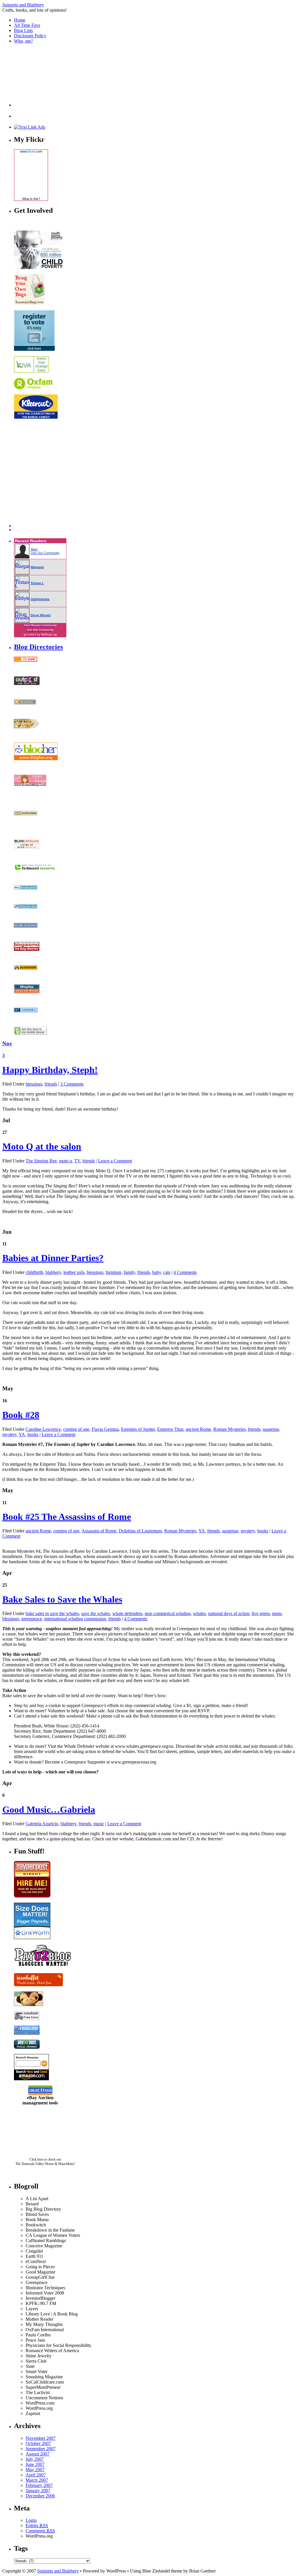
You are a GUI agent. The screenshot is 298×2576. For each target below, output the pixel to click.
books (33, 1434)
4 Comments (185, 1272)
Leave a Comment (115, 1161)
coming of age (76, 1429)
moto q (65, 1161)
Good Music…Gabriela (49, 1810)
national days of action (229, 1613)
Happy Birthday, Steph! (50, 1070)
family (129, 1272)
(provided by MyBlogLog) (40, 634)
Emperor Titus (170, 1429)
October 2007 (38, 2443)
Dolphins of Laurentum (140, 1531)
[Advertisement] (43, 77)
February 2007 (39, 2485)
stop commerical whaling (168, 1613)
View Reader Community (40, 625)
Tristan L (37, 583)
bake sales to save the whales (52, 1613)
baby (157, 1272)
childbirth (34, 1272)
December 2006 (40, 2496)
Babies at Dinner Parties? (53, 1258)
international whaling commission (75, 1619)
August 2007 (38, 2454)
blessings (34, 1084)
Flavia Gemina (105, 1429)
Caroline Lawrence (43, 1429)
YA (22, 1434)
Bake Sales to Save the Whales (62, 1599)
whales (199, 1613)
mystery (9, 1434)
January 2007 (38, 2491)
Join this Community (40, 630)
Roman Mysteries (229, 1429)
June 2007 (35, 2464)
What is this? (31, 199)
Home (20, 20)
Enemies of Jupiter (138, 1429)
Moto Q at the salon (42, 1146)
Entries (37, 2525)
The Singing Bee (41, 1161)
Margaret (37, 567)
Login (31, 2520)
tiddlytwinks (40, 599)
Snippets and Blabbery (23, 5)
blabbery (53, 1272)
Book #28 (21, 1415)
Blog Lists (23, 30)
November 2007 (41, 2438)
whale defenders (127, 1613)
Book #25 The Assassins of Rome (67, 1517)
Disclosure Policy (30, 36)
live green (261, 1613)
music (99, 1824)
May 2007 (35, 2470)
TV (77, 1161)
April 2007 (36, 2475)
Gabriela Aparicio (42, 1824)
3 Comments (72, 1084)
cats (167, 1272)
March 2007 (37, 2480)
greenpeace (32, 1619)
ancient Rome (198, 1429)
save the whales (96, 1613)
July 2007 (35, 2459)
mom (277, 1613)
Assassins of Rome (99, 1531)
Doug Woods (41, 615)
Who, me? (23, 41)
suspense (271, 1429)
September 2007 (41, 2449)
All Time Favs (27, 25)
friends (51, 1084)
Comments (40, 2531)
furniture (113, 1272)
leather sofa (74, 1272)
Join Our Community (45, 553)
